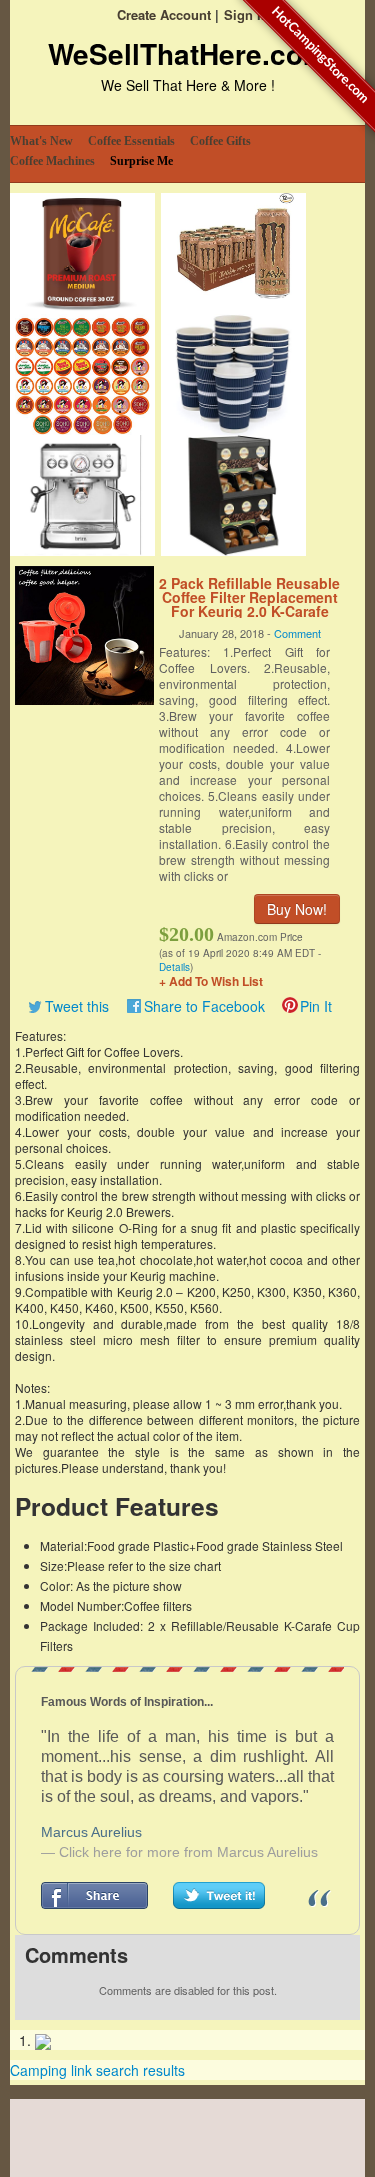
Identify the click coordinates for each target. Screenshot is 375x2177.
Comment (297, 633)
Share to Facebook (204, 1006)
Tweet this (77, 1006)
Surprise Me (141, 161)
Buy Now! (297, 909)
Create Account (164, 14)
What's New (41, 141)
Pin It (316, 1006)
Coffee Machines (52, 161)
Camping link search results (97, 2070)
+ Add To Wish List (211, 981)
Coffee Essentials (131, 141)
